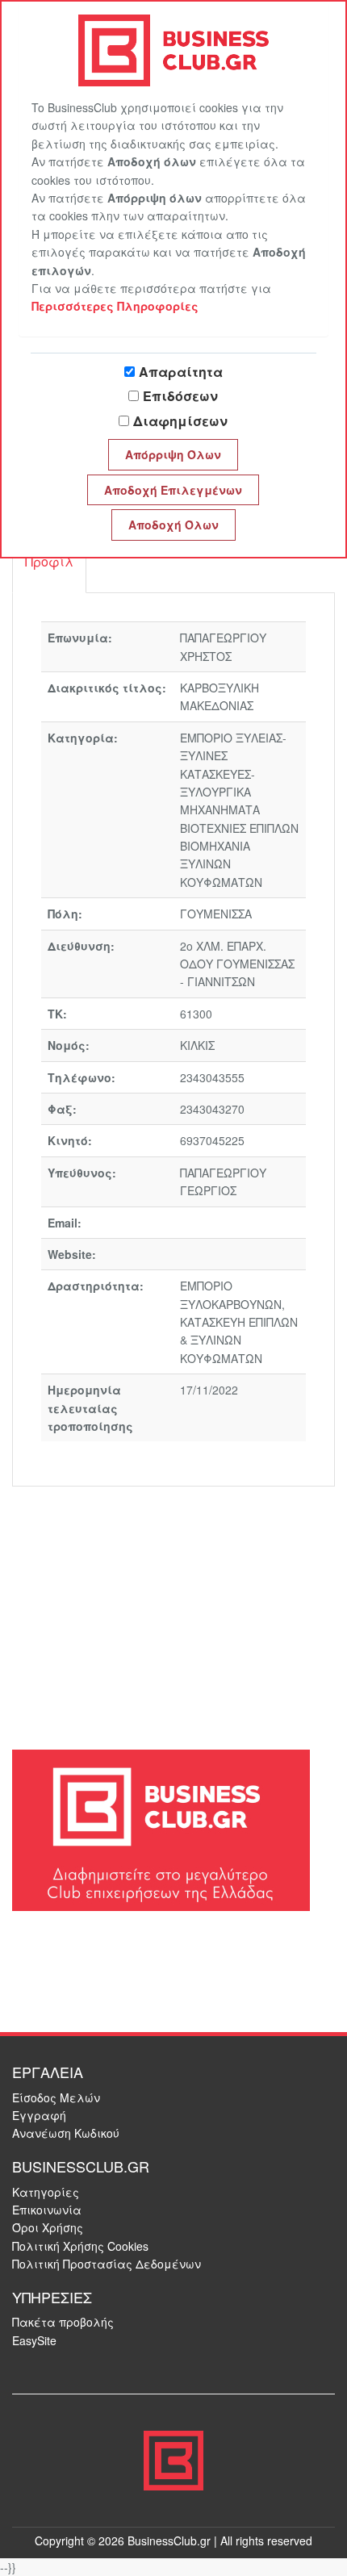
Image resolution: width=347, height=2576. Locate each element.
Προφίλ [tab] (49, 561)
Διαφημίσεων (180, 421)
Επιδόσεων (180, 396)
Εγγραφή (39, 2115)
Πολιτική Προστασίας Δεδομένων (107, 2264)
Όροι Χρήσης (48, 2227)
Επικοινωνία (47, 2210)
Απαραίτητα (181, 372)
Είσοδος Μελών (56, 2097)
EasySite (34, 2340)
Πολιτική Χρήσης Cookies (80, 2246)
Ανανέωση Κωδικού (66, 2133)
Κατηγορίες (46, 2192)
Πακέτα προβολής (63, 2322)
